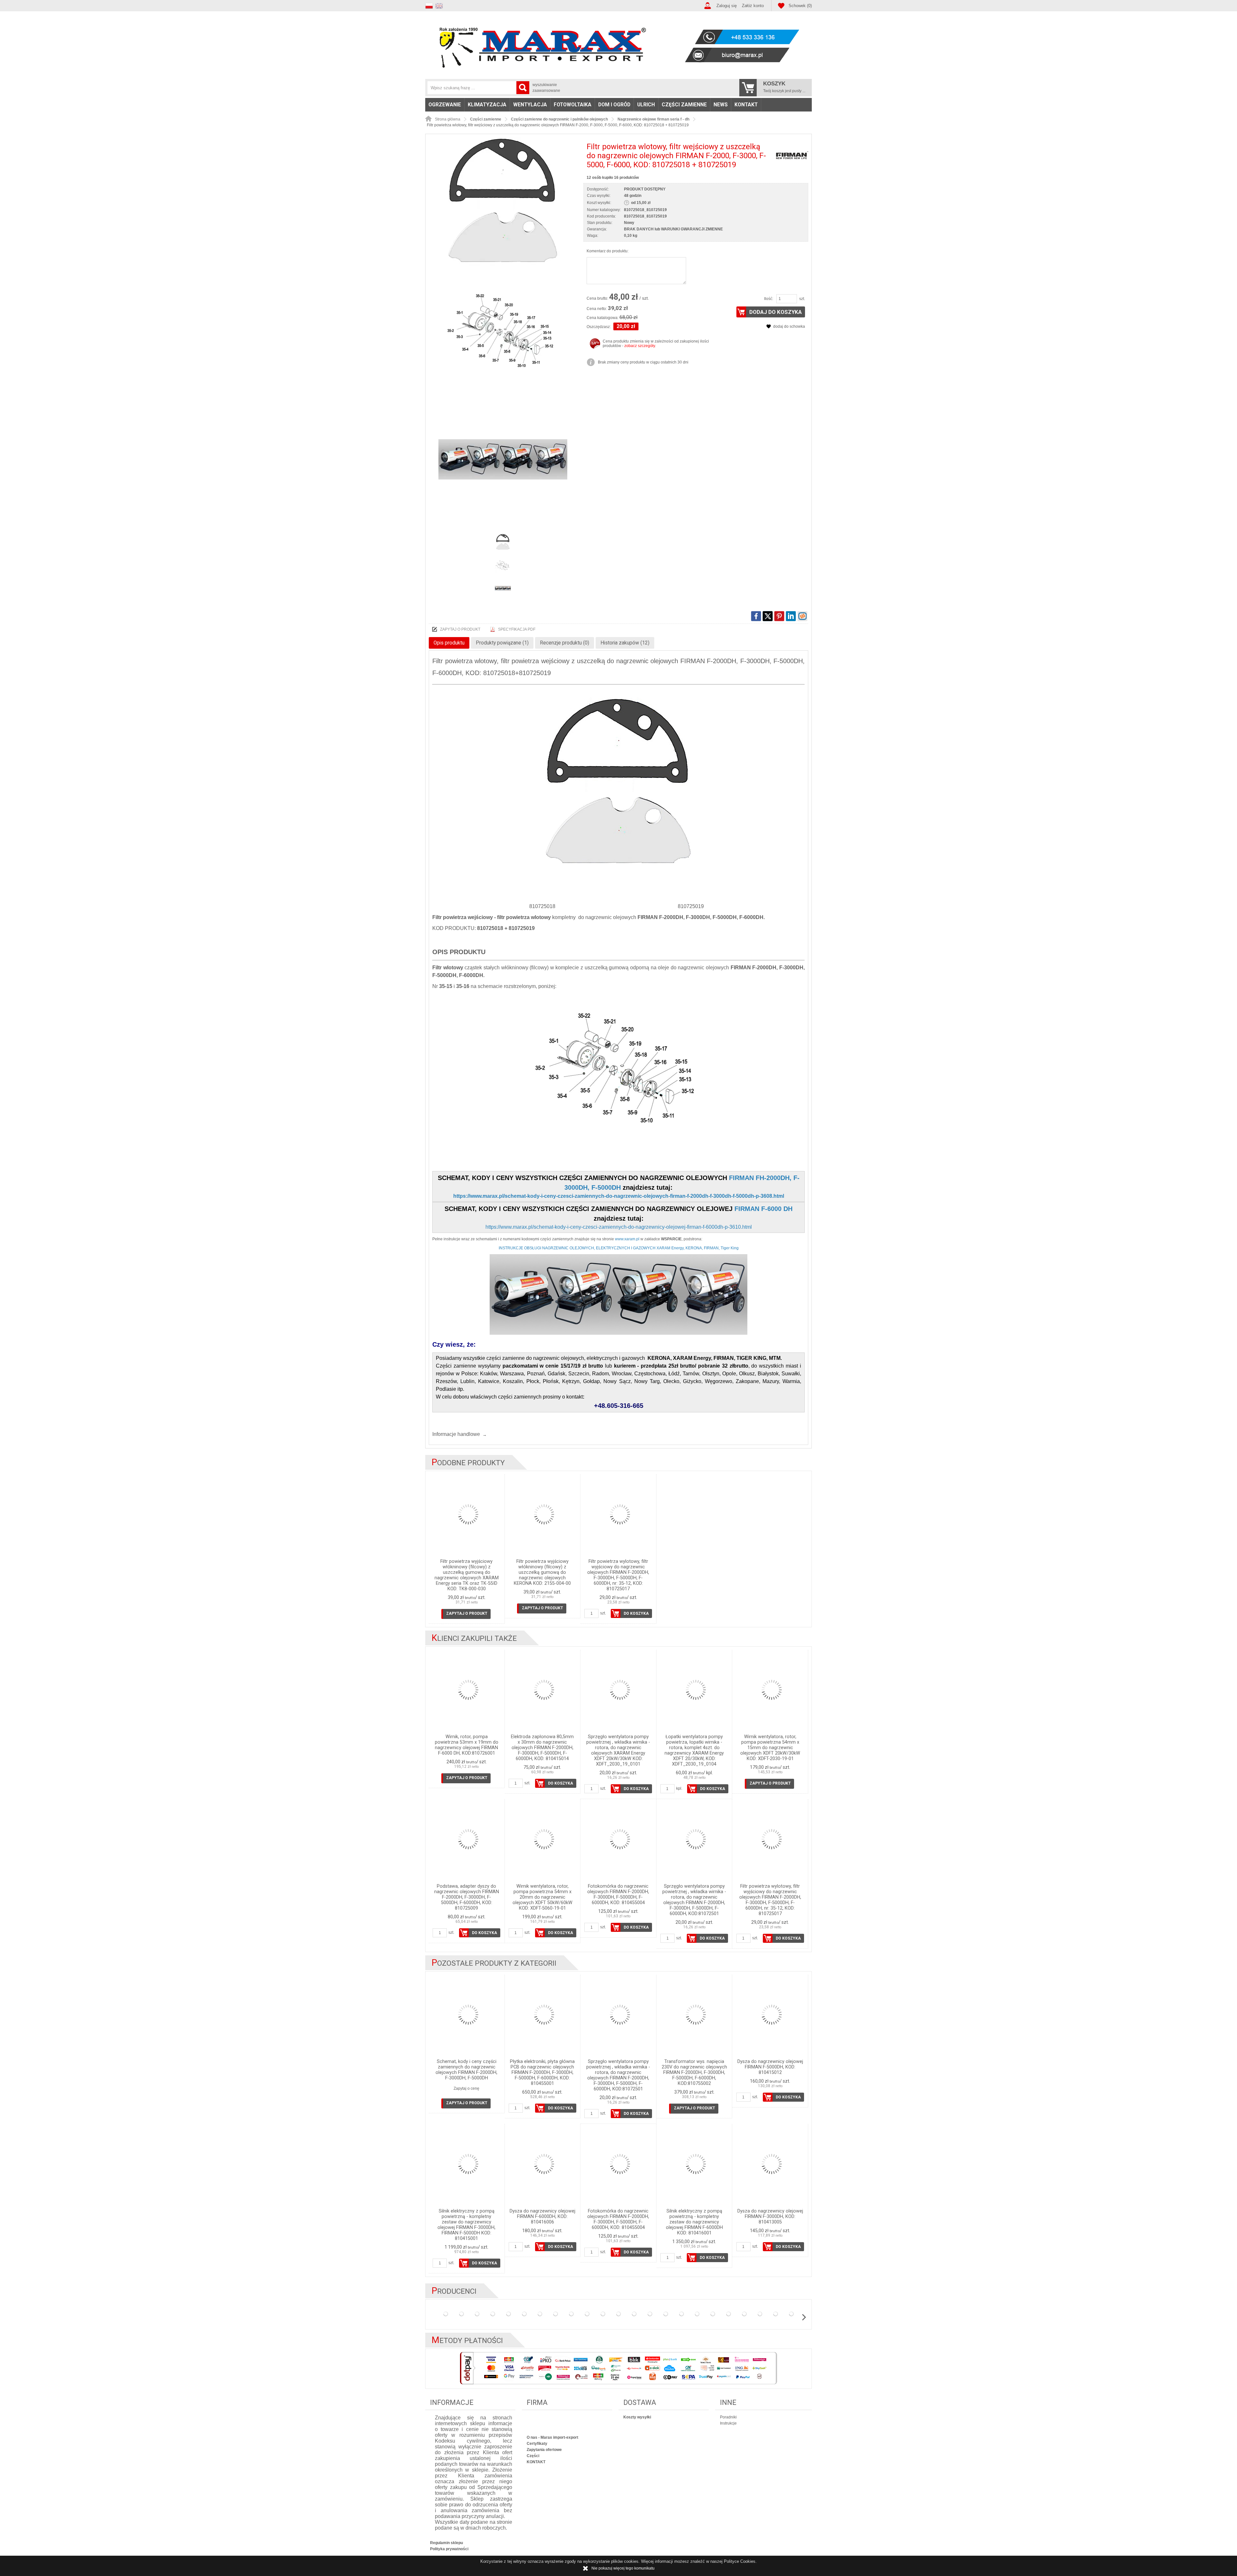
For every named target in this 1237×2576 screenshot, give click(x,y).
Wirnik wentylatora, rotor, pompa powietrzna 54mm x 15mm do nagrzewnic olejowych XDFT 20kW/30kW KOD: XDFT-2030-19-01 (770, 1748)
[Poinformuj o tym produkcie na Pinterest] (779, 616)
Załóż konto (753, 6)
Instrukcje (728, 2423)
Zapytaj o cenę (466, 2088)
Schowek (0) (800, 6)
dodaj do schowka (789, 326)
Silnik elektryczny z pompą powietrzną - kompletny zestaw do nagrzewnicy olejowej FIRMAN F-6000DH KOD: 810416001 (694, 2222)
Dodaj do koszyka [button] (776, 312)
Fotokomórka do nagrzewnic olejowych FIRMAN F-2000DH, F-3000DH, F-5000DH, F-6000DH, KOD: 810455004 (618, 1894)
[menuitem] (445, 105)
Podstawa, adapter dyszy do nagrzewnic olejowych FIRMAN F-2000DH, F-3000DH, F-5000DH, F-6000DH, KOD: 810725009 (467, 1897)
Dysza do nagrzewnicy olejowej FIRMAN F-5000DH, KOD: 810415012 (770, 2067)
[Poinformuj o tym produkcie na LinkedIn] (791, 616)
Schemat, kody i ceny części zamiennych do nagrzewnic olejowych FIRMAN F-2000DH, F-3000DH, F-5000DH (466, 2070)
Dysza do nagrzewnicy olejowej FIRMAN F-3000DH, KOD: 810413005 (770, 2217)
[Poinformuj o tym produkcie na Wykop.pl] (802, 616)
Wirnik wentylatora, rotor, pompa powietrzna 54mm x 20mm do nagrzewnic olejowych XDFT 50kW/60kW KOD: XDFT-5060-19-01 (542, 1897)
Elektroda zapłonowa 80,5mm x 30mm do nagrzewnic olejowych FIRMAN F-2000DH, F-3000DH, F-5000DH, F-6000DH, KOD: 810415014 (542, 1748)
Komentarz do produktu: (608, 251)
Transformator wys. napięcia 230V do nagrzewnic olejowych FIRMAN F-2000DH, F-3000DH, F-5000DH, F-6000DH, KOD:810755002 (694, 2072)
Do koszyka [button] (636, 1613)
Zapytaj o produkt (460, 629)
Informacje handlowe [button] (456, 1434)
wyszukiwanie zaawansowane (546, 88)
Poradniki (728, 2417)
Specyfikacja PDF (517, 629)
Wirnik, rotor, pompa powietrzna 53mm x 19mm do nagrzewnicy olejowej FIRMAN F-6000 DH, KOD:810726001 (467, 1745)
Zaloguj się (727, 6)
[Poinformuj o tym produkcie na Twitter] (768, 616)
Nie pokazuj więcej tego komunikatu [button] (623, 2568)
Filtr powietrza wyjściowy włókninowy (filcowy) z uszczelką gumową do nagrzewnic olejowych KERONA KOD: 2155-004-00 (542, 1572)
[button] (430, 5)
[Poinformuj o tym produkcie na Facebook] (756, 616)
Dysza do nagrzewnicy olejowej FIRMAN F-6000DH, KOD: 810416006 (542, 2217)
